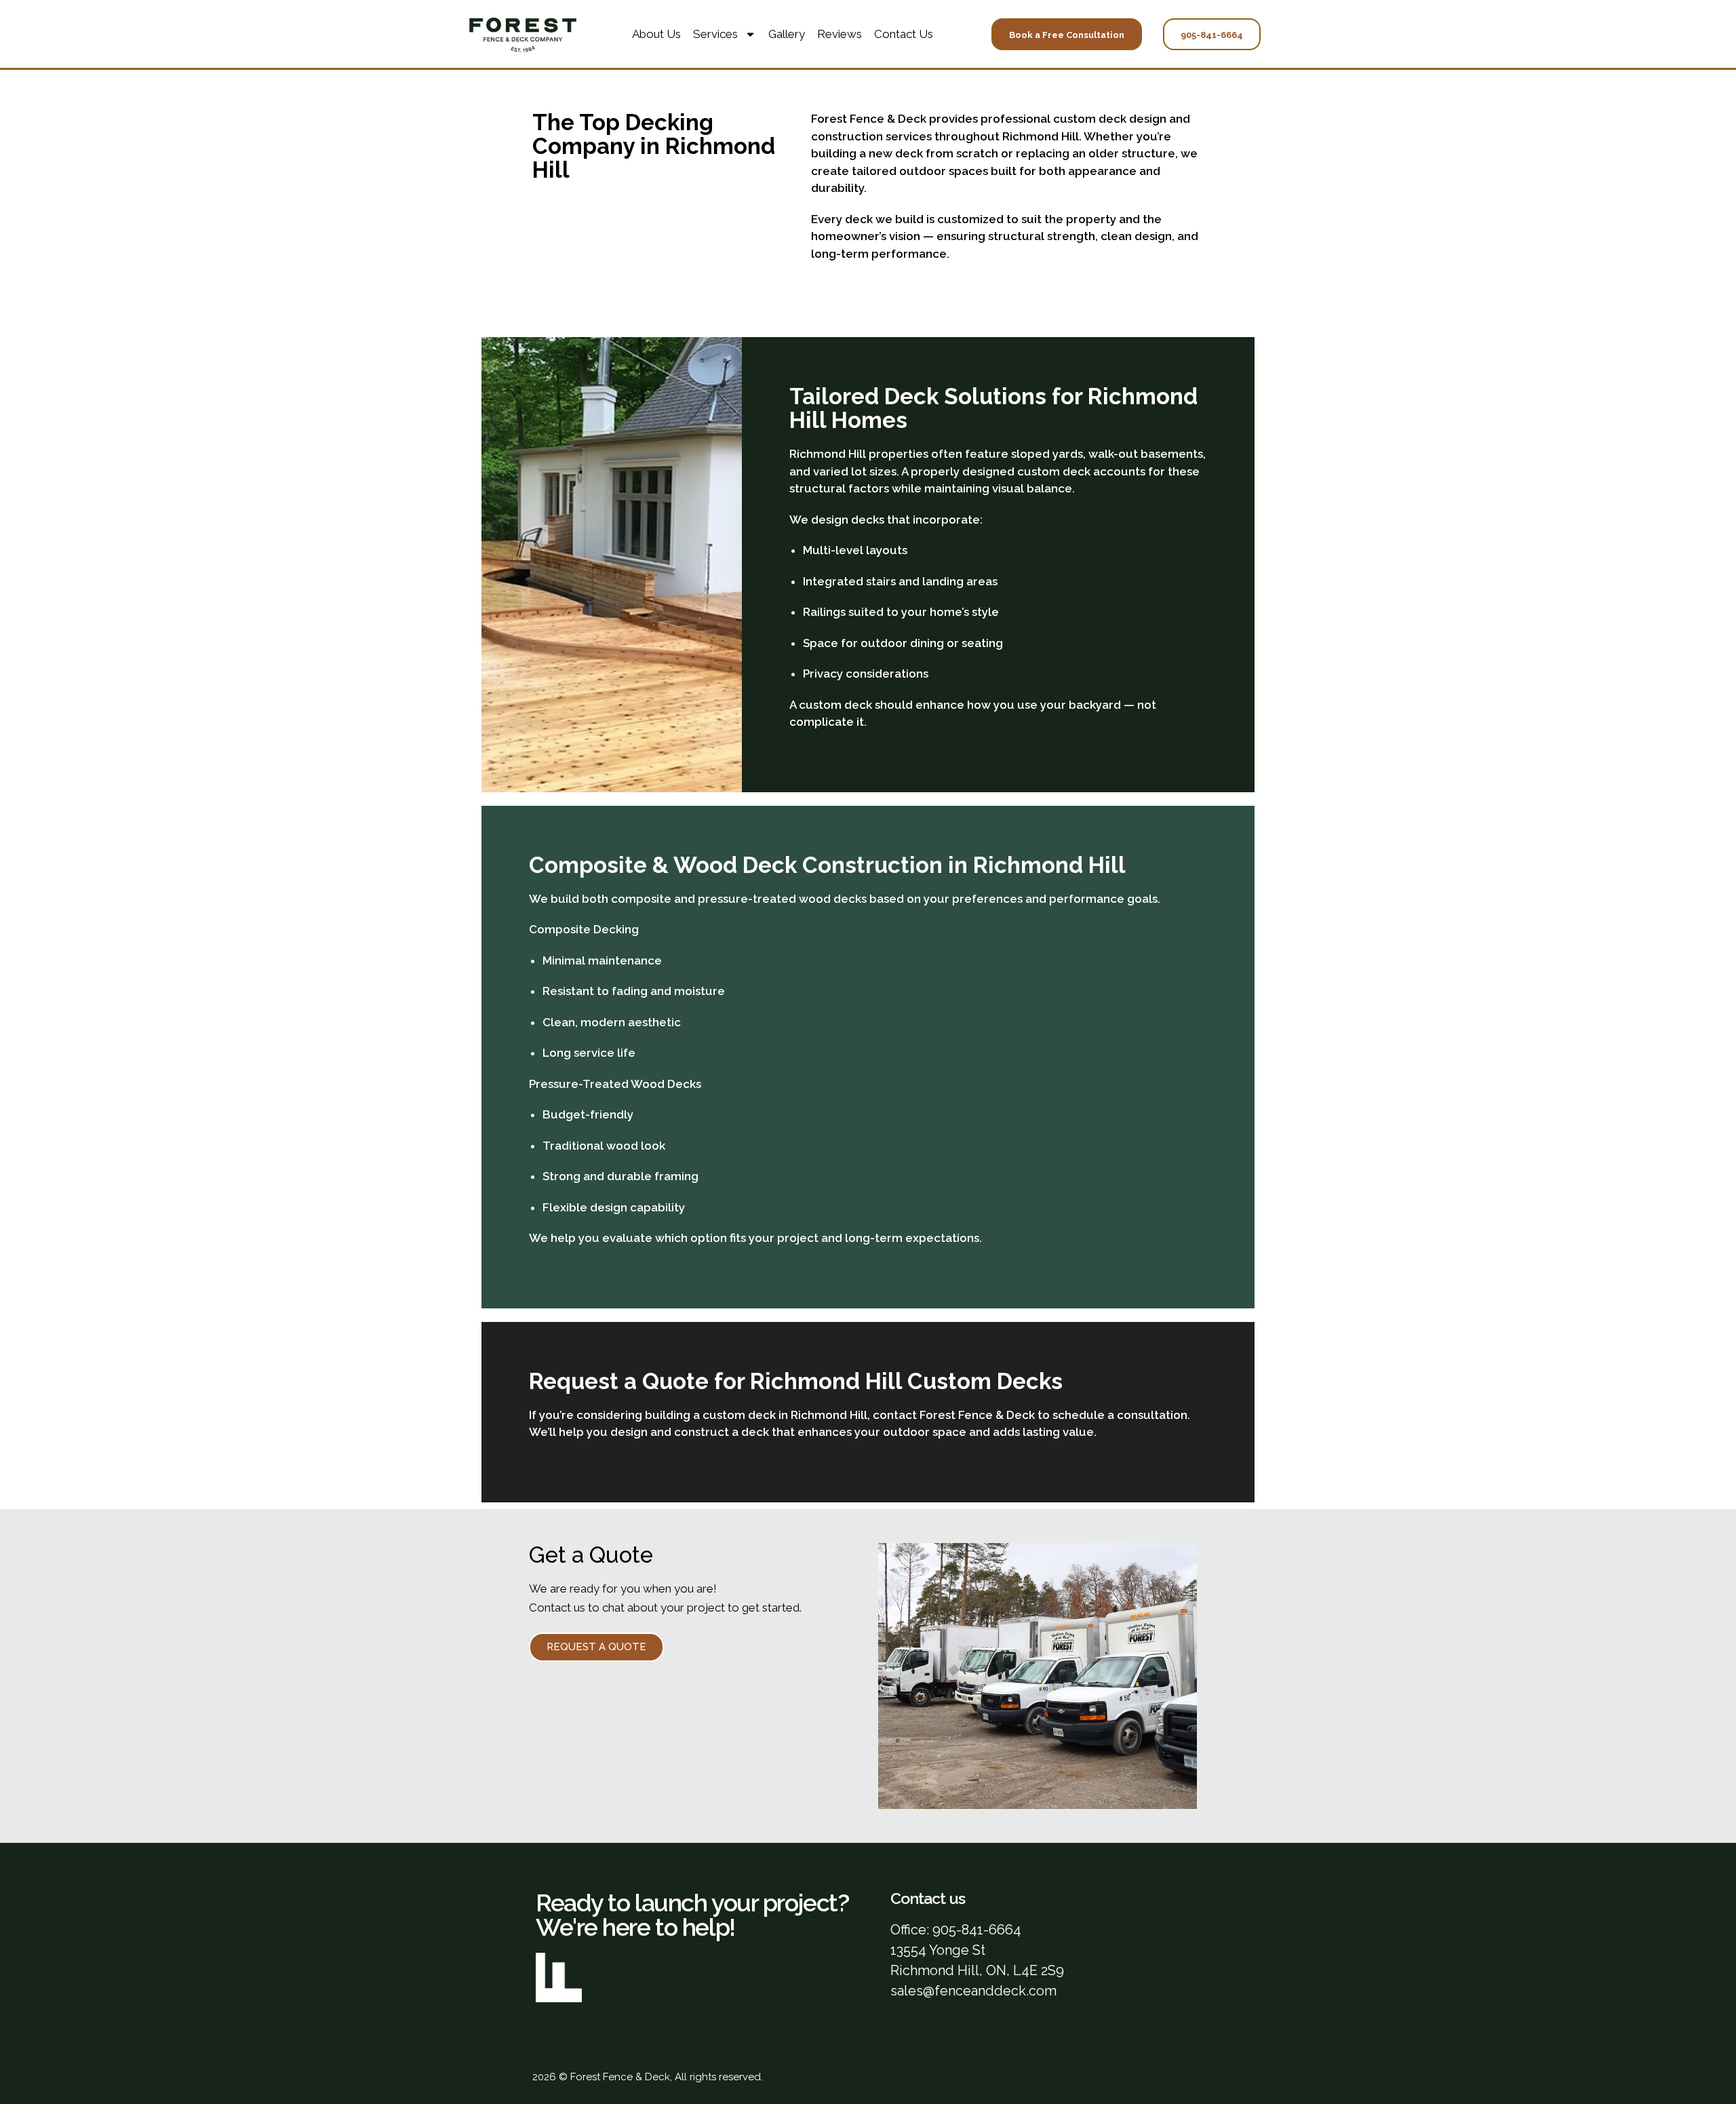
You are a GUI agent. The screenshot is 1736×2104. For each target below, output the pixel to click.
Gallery (787, 34)
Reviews (840, 34)
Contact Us (904, 34)
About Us (656, 34)
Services (715, 34)
